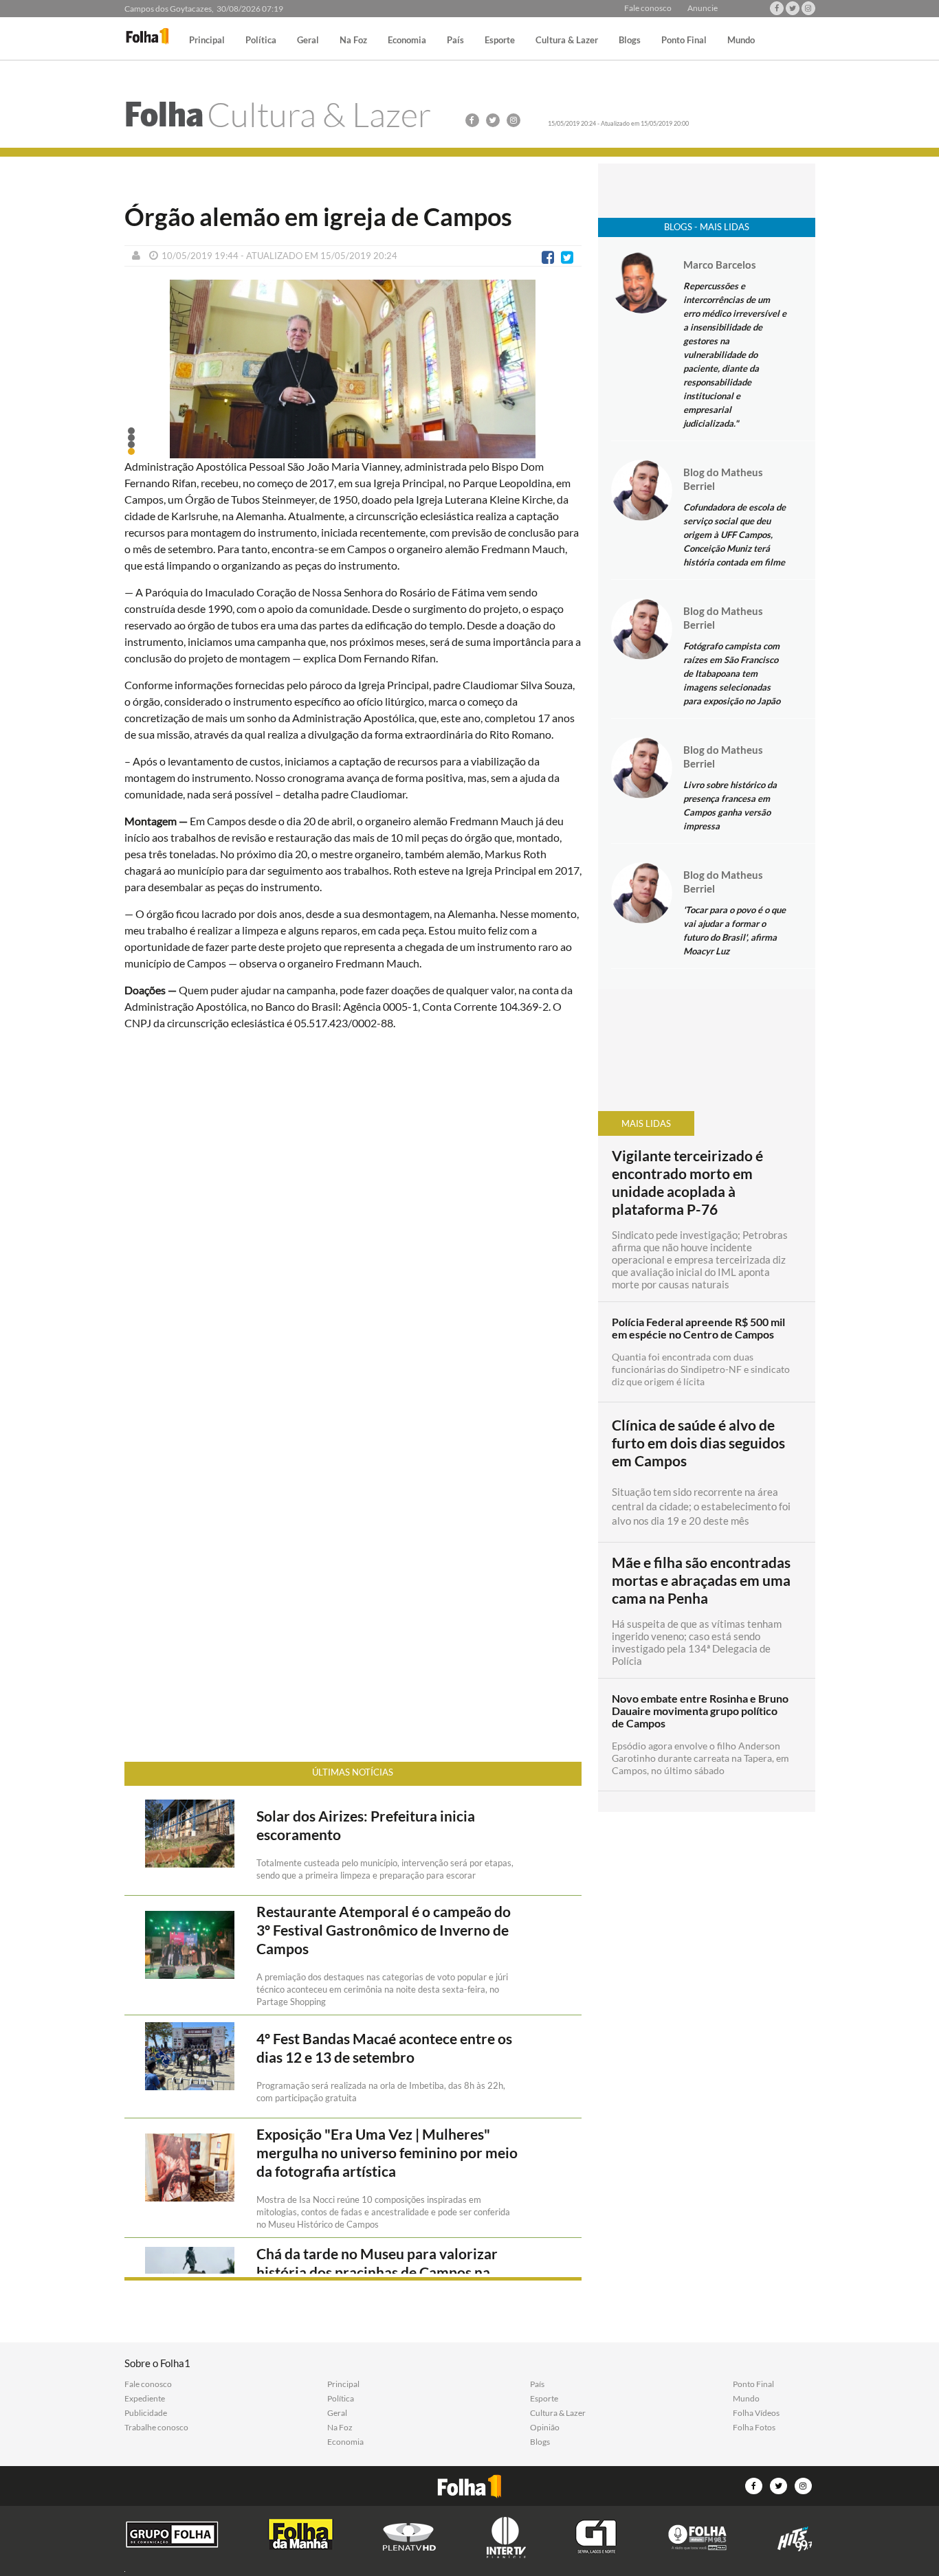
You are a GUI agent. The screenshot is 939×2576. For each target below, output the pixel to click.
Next (564, 380)
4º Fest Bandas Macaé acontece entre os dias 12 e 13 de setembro (384, 2048)
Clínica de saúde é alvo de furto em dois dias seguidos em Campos (698, 1443)
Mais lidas (646, 1123)
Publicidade (146, 2413)
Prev (142, 380)
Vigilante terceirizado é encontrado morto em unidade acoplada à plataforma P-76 (687, 1183)
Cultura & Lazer (567, 41)
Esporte (500, 41)
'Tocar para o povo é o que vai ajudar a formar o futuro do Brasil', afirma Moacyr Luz (734, 930)
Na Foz (353, 41)
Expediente (145, 2399)
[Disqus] (353, 1224)
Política (261, 41)
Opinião (545, 2428)
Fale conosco (648, 8)
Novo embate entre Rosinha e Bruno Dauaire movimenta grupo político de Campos (700, 1711)
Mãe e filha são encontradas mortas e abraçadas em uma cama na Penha (701, 1580)
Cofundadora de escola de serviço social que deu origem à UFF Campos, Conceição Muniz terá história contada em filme (734, 535)
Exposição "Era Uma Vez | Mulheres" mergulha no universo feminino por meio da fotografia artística (387, 2153)
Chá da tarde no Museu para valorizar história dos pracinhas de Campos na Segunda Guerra (377, 2272)
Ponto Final (684, 41)
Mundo (741, 41)
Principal (207, 41)
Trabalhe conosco (156, 2428)
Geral (308, 41)
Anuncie (703, 8)
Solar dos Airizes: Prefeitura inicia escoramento (366, 1825)
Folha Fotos (754, 2428)
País (455, 41)
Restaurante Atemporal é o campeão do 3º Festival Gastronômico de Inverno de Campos (384, 1930)
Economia (407, 41)
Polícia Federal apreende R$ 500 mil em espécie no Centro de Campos (698, 1328)
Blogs (630, 41)
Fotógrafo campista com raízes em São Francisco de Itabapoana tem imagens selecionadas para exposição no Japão (732, 673)
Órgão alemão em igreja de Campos (318, 216)
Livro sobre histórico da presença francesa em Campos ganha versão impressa (730, 805)
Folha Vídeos (756, 2413)
